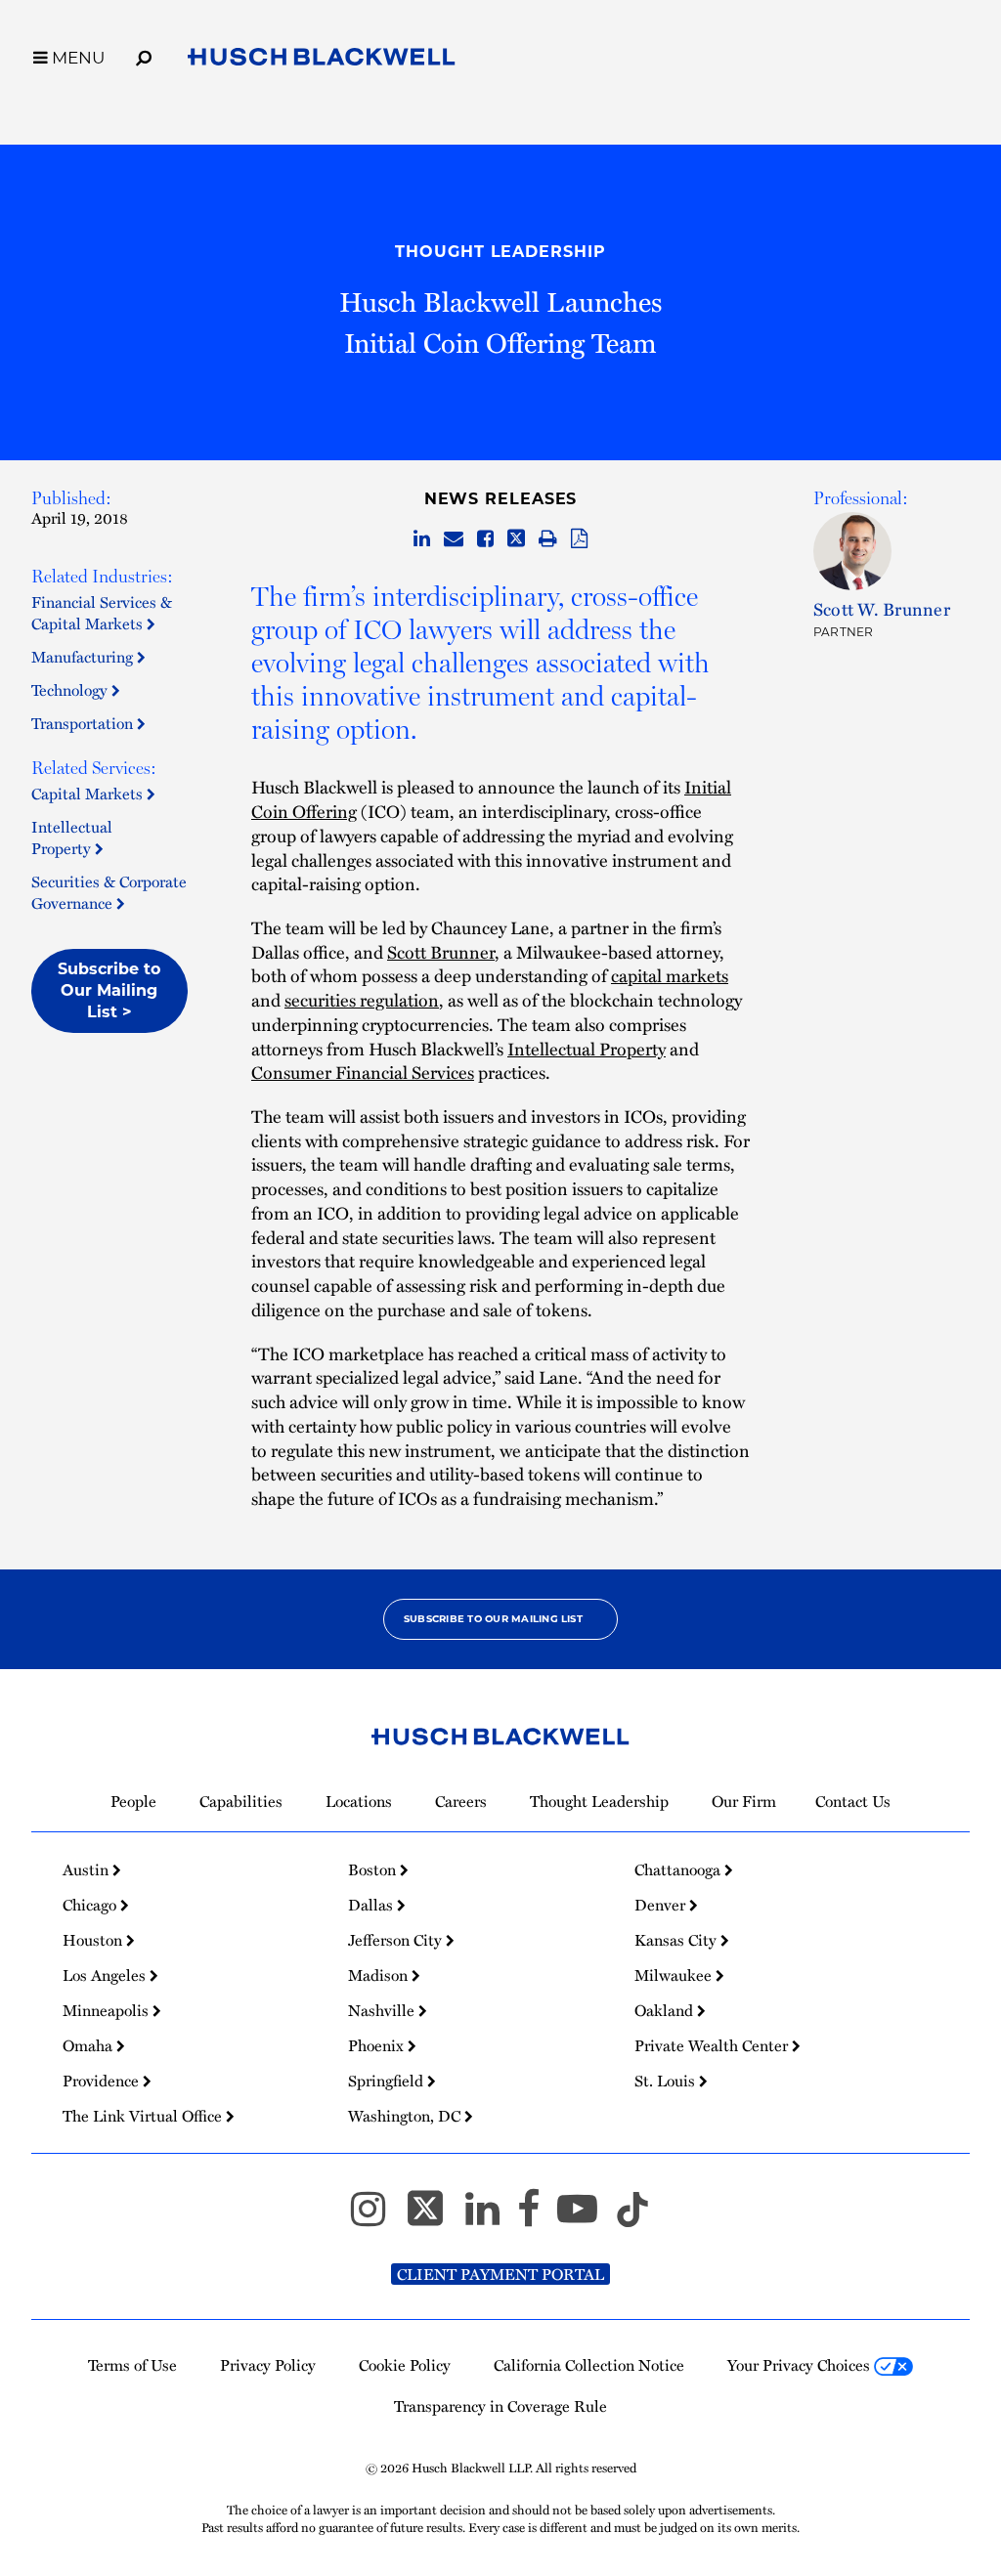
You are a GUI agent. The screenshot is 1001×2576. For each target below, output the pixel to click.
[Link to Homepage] (322, 61)
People (133, 1801)
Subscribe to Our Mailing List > (109, 990)
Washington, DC (406, 2116)
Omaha (89, 2045)
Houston (94, 1940)
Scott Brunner (441, 951)
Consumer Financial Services (363, 1072)
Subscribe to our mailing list (493, 1619)
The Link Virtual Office (144, 2116)
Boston (374, 1869)
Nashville (383, 2010)
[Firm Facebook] (537, 2217)
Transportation (84, 723)
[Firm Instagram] (377, 2217)
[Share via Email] (454, 539)
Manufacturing (84, 657)
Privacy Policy (268, 2365)
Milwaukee (675, 1975)
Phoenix (378, 2045)
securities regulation (362, 999)
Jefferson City (397, 1940)
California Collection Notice (589, 2365)
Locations (359, 1801)
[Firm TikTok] (632, 2217)
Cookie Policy (405, 2365)
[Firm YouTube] (586, 2217)
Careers (461, 1801)
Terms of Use (132, 2365)
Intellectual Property (72, 837)
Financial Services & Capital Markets (102, 613)
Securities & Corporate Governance (109, 892)
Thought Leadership (500, 252)
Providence (103, 2081)
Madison (380, 1975)
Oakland (666, 2010)
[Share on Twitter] (516, 539)
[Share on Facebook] (485, 539)
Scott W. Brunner (882, 608)
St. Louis (667, 2081)
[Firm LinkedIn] (491, 2217)
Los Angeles (106, 1975)
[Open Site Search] (144, 55)
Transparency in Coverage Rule (500, 2406)
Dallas (372, 1905)
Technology (71, 690)
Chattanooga (679, 1869)
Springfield (388, 2081)
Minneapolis (108, 2010)
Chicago (91, 1905)
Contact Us (853, 1801)
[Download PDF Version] (579, 539)
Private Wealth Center (713, 2045)
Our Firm (744, 1801)
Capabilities (241, 1801)
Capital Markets (89, 794)
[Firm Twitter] (434, 2217)
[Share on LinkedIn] (422, 539)
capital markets (670, 975)
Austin (87, 1869)
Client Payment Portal (500, 2274)
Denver (662, 1905)
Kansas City (677, 1940)
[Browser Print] (548, 539)
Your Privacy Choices (801, 2365)
